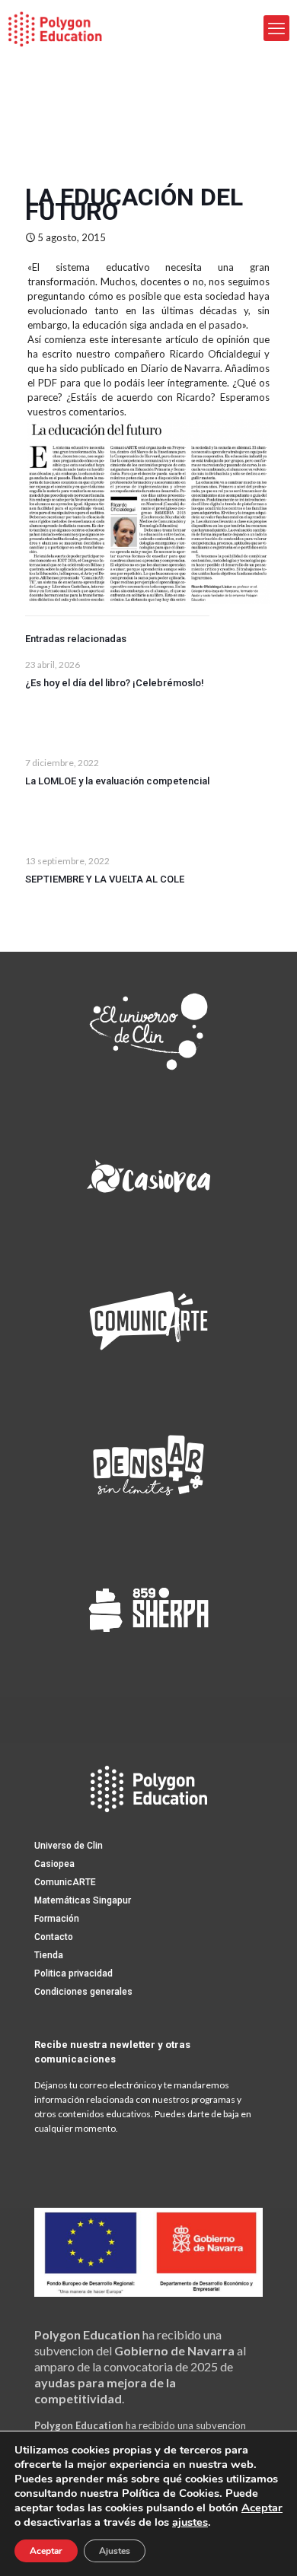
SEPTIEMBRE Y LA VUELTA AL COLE (105, 879)
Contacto (54, 1937)
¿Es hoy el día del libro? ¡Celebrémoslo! (115, 683)
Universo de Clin (69, 1846)
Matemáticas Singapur (83, 1900)
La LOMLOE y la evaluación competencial (117, 781)
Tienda (49, 1955)
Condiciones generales (83, 1992)
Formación (57, 1919)
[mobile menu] (276, 28)
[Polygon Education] (55, 28)
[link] (148, 1032)
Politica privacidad (73, 1973)
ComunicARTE (65, 1882)
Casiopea (54, 1864)
